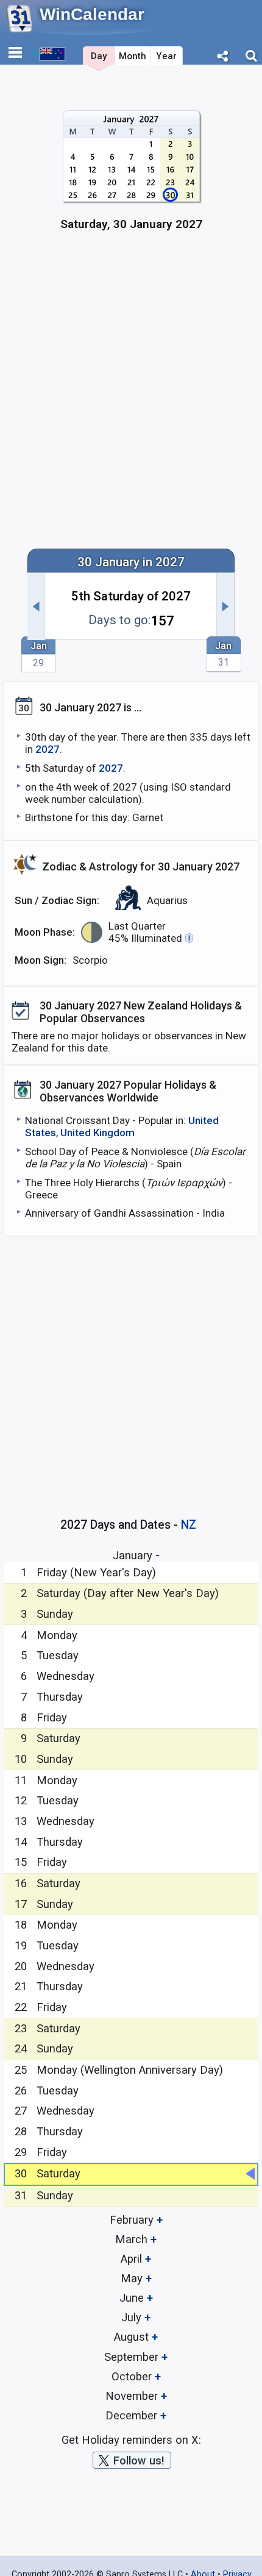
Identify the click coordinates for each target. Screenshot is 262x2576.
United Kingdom (97, 1133)
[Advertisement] (131, 397)
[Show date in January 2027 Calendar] (131, 176)
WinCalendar (92, 14)
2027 (48, 749)
